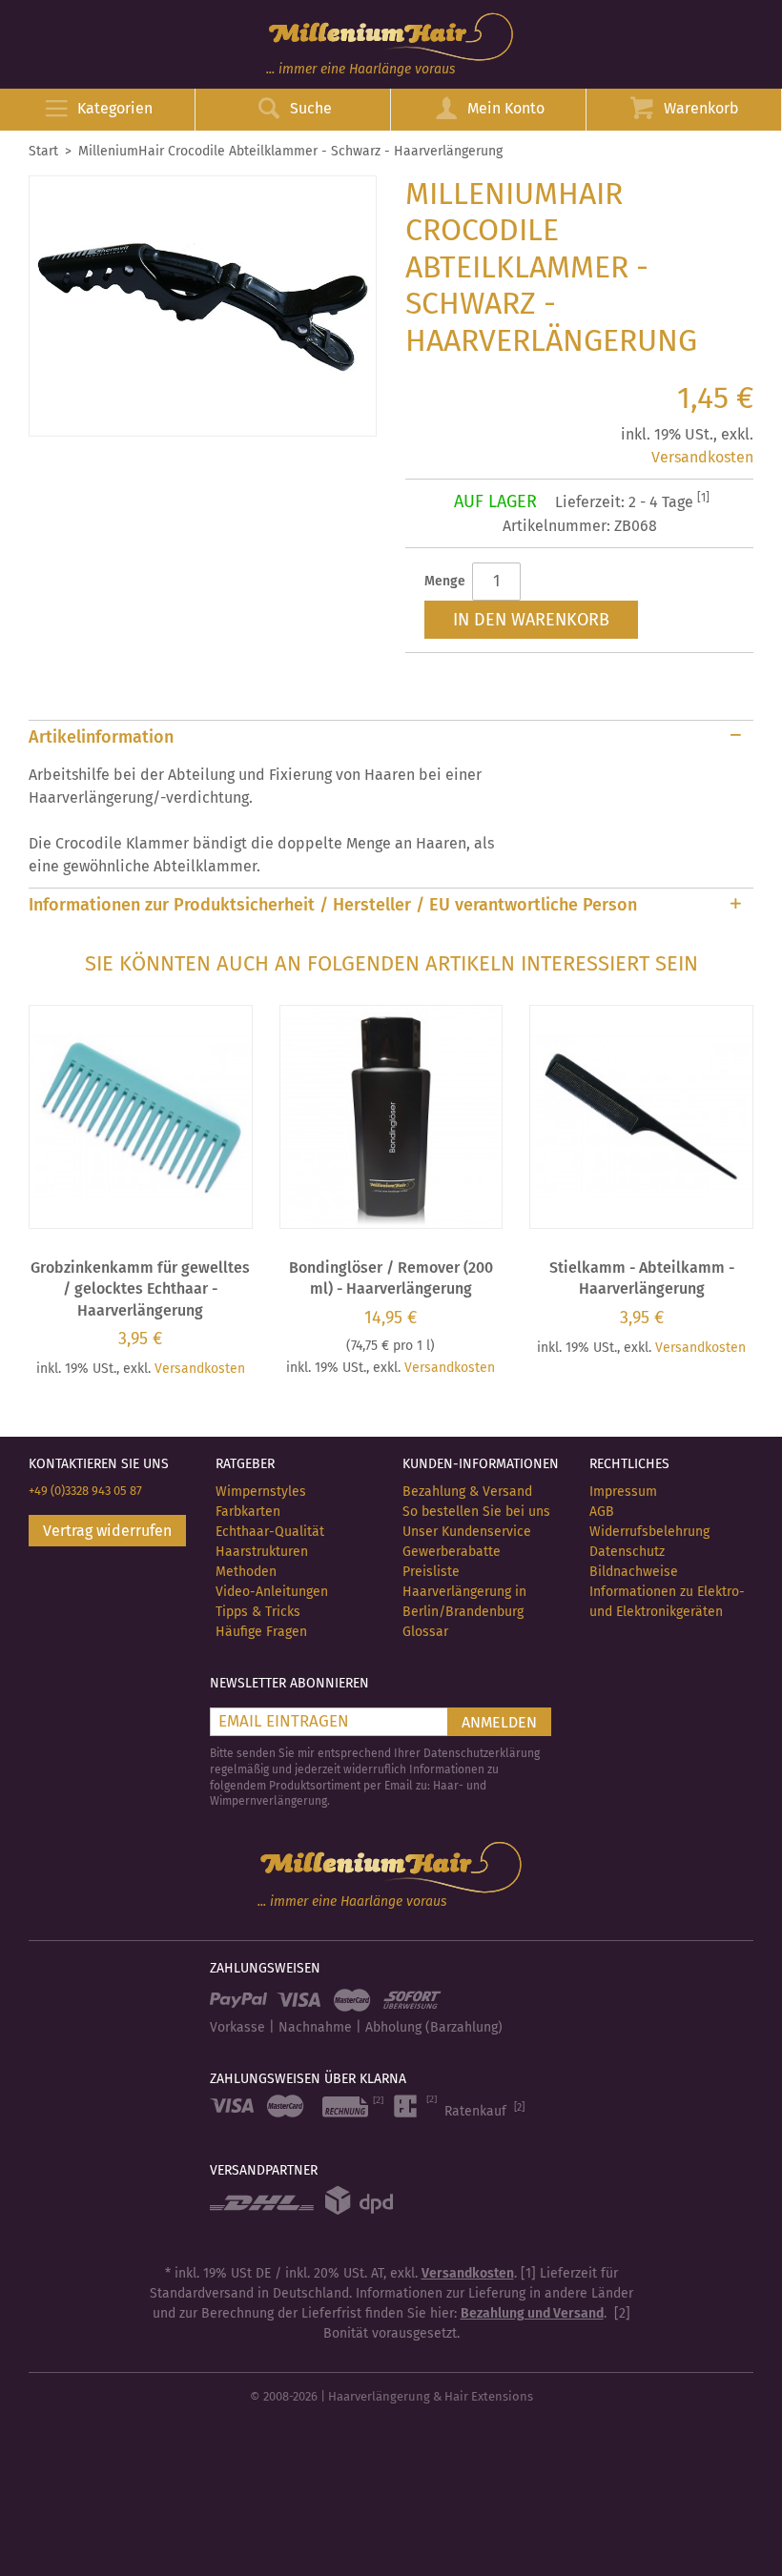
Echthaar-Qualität (270, 1532)
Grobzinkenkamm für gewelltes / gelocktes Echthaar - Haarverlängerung (140, 1289)
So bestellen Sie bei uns (476, 1512)
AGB (602, 1512)
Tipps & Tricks (258, 1612)
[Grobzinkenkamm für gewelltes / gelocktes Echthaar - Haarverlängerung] (141, 1117)
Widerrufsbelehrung (649, 1532)
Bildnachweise (634, 1572)
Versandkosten (702, 457)
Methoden (246, 1572)
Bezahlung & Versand (467, 1492)
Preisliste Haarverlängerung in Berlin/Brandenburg (464, 1592)
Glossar (425, 1632)
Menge (445, 581)
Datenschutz (627, 1552)
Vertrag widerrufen (107, 1531)
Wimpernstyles (261, 1492)
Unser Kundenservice (467, 1532)
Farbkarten (248, 1512)
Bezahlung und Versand (532, 2313)
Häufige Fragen (261, 1632)
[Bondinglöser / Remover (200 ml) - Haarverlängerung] (391, 1117)
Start (43, 151)
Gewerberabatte (452, 1552)
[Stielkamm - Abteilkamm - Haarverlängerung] (641, 1117)
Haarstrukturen (262, 1552)
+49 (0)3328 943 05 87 (85, 1491)
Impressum (623, 1492)
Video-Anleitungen (272, 1592)
